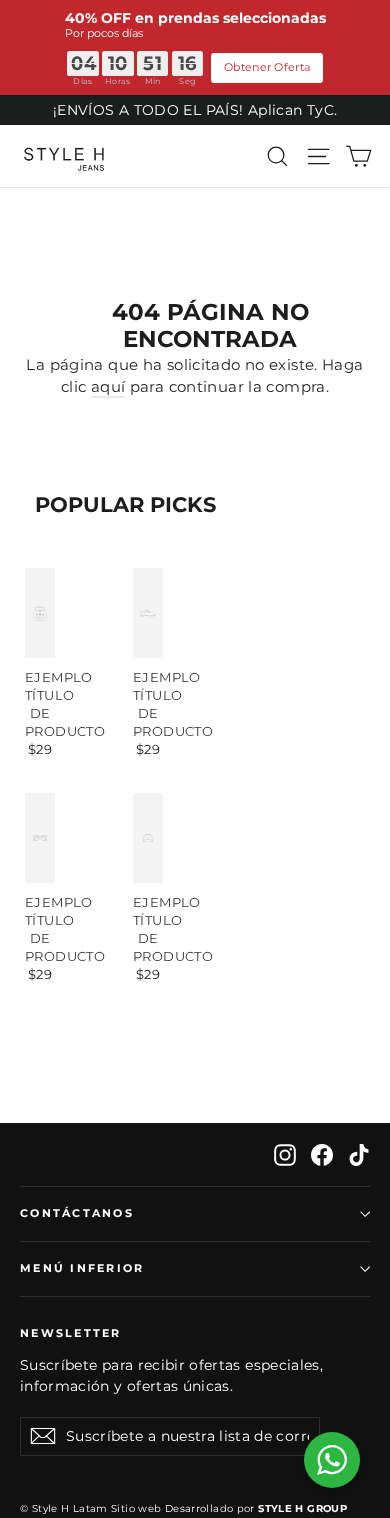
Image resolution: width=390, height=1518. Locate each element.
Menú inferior (82, 1268)
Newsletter (71, 1333)
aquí (108, 386)
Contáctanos (77, 1213)
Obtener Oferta (267, 67)
